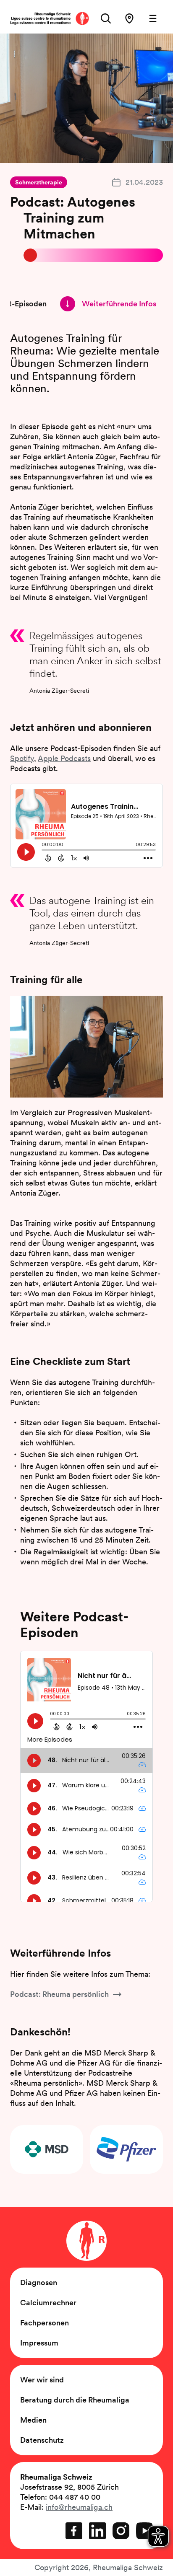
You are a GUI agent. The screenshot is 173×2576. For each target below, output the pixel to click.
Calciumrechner (48, 2303)
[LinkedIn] (97, 2531)
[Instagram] (121, 2531)
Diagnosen (39, 2282)
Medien (33, 2420)
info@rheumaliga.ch (79, 2507)
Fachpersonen (45, 2323)
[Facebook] (74, 2531)
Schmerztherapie (39, 182)
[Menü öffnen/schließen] (153, 18)
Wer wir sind (42, 2380)
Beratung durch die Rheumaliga (75, 2400)
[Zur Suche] (106, 18)
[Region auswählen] (129, 18)
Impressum (39, 2343)
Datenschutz (42, 2440)
